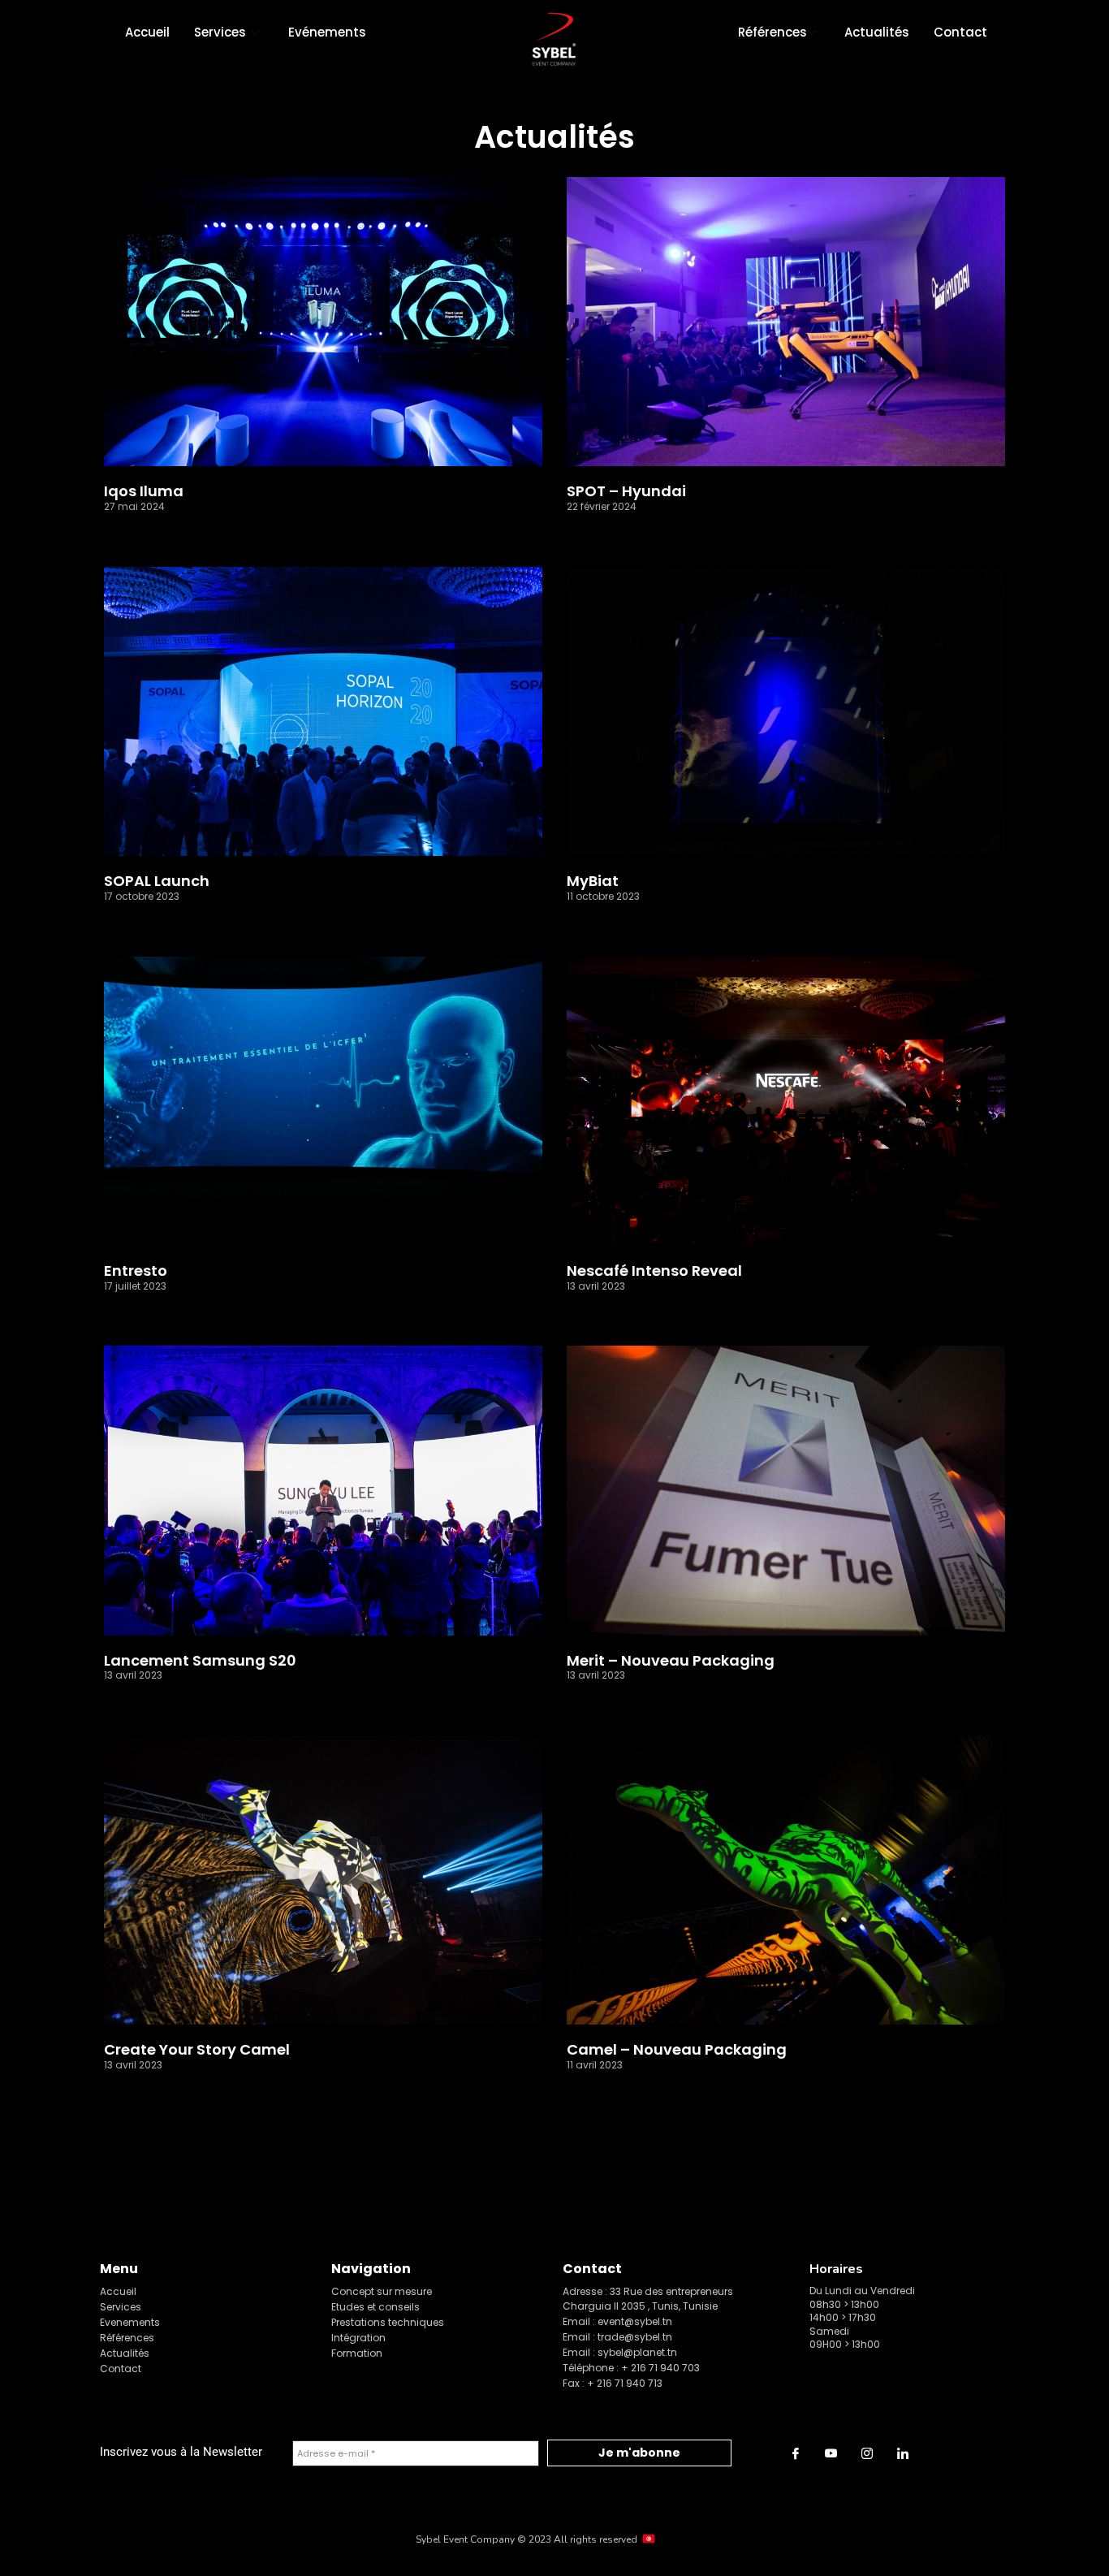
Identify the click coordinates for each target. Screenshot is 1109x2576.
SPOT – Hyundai (626, 491)
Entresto (136, 1271)
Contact (960, 32)
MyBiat (593, 881)
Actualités (877, 32)
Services (220, 32)
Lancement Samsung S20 (200, 1661)
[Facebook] (796, 2453)
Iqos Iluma (144, 491)
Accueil (147, 32)
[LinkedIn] (903, 2453)
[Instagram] (867, 2453)
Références (772, 32)
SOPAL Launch (157, 881)
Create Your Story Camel (197, 2050)
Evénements (327, 32)
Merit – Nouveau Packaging (671, 1661)
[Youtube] (831, 2453)
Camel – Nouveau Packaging (677, 2050)
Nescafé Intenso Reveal (654, 1271)
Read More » (137, 532)
